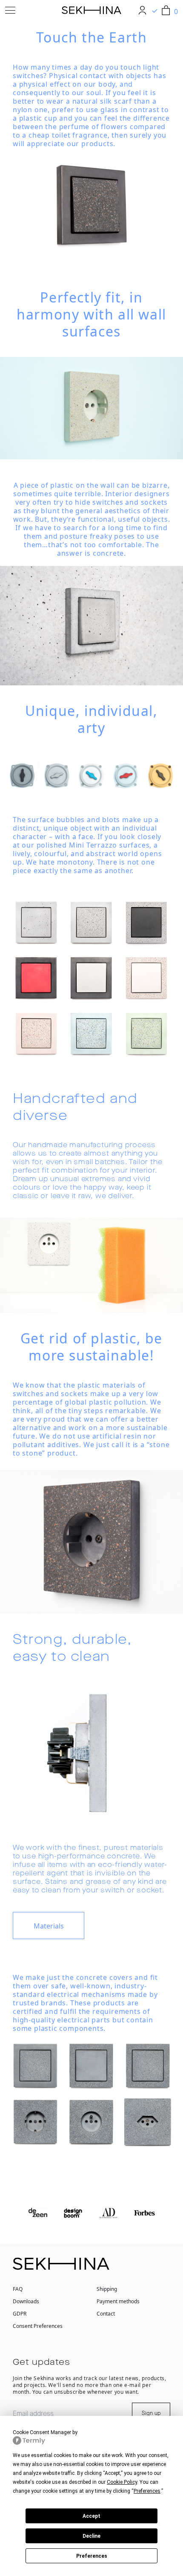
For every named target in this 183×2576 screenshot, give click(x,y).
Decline (91, 2536)
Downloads (26, 2301)
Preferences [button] (147, 2491)
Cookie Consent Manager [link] (42, 2432)
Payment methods (118, 2301)
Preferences (92, 2556)
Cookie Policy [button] (122, 2482)
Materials (49, 1926)
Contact (106, 2314)
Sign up (151, 2413)
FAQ (18, 2289)
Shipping (107, 2289)
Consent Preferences (38, 2326)
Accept (91, 2516)
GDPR (20, 2314)
